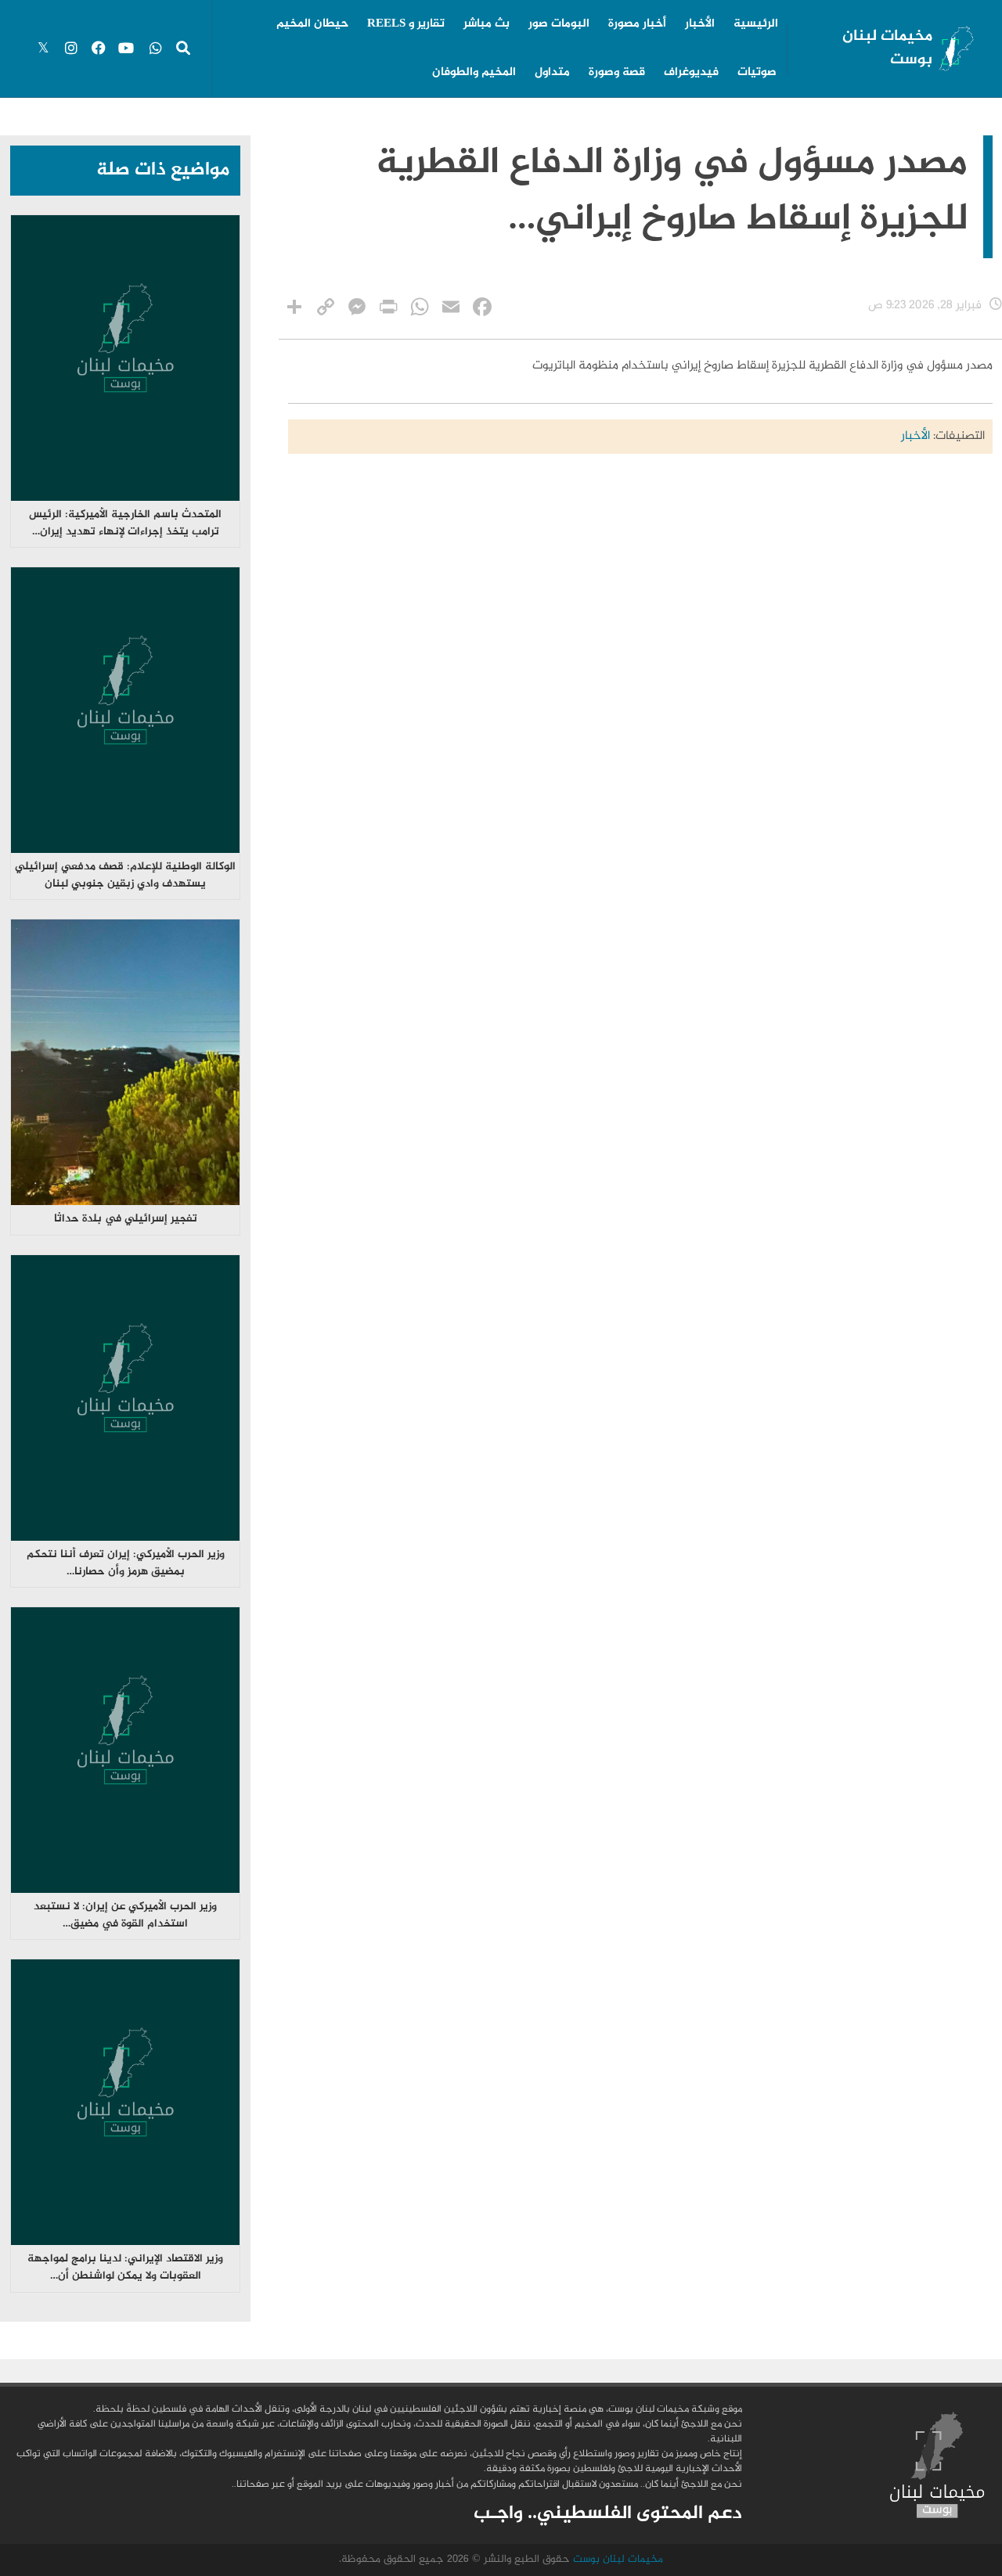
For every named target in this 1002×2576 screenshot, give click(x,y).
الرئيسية (756, 24)
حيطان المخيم (312, 24)
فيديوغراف (691, 73)
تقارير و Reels (406, 24)
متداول (552, 73)
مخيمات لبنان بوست (887, 48)
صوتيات (757, 73)
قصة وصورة (617, 73)
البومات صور (559, 24)
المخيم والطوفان (474, 73)
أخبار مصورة (637, 24)
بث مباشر (487, 24)
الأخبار (700, 24)
